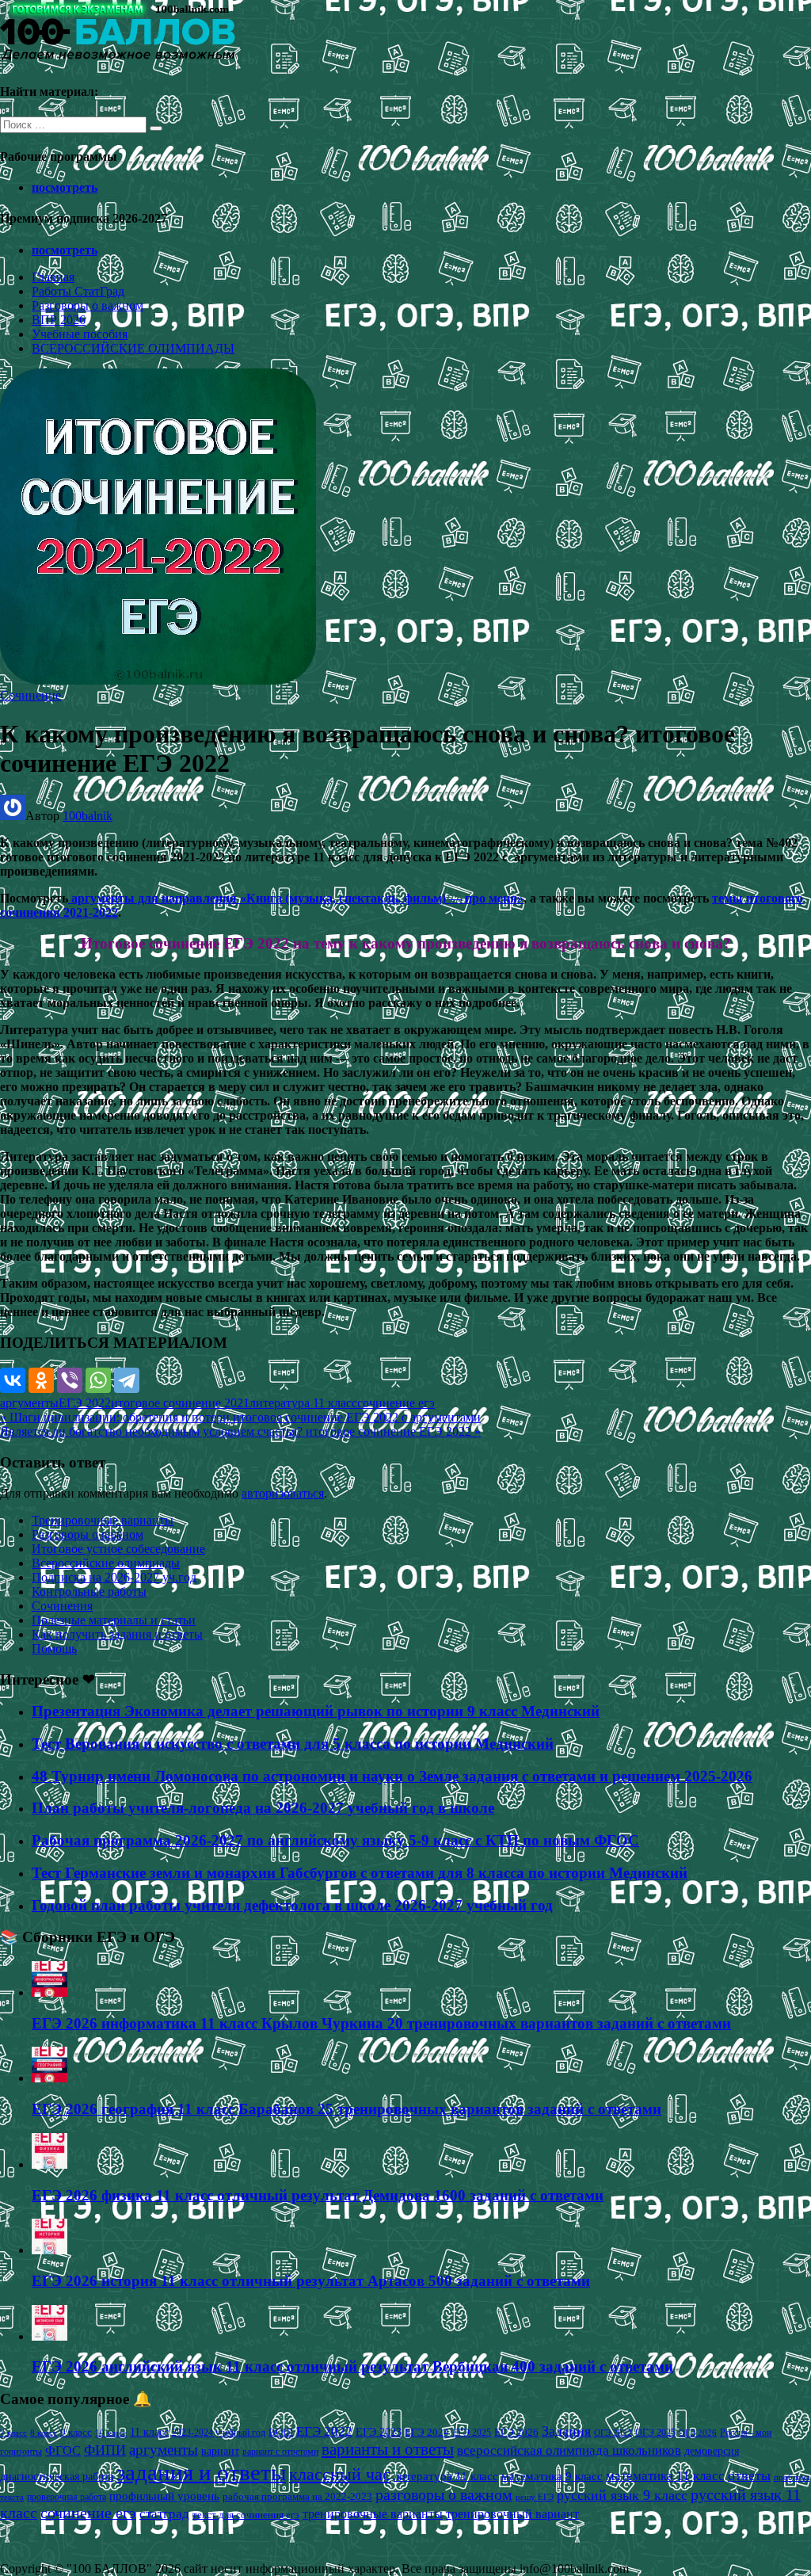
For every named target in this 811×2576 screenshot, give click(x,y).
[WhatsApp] (98, 1380)
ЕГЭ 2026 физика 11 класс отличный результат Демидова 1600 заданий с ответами (318, 2195)
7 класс (13, 2433)
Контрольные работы (89, 1591)
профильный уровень (164, 2496)
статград (164, 2514)
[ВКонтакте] (13, 1380)
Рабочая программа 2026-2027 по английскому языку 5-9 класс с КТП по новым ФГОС (335, 1840)
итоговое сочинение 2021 (180, 1403)
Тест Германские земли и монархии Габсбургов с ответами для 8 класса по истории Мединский (360, 1873)
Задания (566, 2431)
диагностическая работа (57, 2477)
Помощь (54, 1649)
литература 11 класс (303, 1403)
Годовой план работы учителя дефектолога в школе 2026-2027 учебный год (292, 1905)
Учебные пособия (80, 334)
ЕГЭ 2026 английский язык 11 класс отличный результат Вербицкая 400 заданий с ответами (352, 2366)
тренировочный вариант (512, 2514)
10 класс (111, 2433)
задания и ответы (201, 2472)
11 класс (149, 2432)
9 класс (76, 2432)
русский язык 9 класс (622, 2495)
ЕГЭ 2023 (379, 2432)
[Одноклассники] (41, 1380)
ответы (749, 2475)
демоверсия (712, 2451)
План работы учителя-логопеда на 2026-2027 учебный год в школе (263, 1808)
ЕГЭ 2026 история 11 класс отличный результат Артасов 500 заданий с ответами (311, 2281)
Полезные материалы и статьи (114, 1620)
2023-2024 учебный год (219, 2433)
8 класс (44, 2433)
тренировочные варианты (373, 2514)
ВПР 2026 (59, 320)
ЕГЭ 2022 (85, 1403)
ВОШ (281, 2433)
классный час (340, 2475)
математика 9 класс (552, 2476)
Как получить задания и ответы (117, 1634)
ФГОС (63, 2450)
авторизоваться (283, 1493)
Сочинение (30, 695)
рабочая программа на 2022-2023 (297, 2496)
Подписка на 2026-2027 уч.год (114, 1577)
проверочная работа (67, 2497)
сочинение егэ (396, 1403)
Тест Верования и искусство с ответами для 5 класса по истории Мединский (293, 1744)
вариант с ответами (280, 2452)
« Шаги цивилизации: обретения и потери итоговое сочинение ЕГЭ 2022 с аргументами (240, 1417)
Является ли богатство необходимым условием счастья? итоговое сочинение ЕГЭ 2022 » (240, 1431)
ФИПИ (105, 2450)
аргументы (29, 1403)
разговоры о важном (444, 2494)
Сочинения (62, 1606)
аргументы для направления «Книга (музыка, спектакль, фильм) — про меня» (296, 898)
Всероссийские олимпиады (106, 1563)
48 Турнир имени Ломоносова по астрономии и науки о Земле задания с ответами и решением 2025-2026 (392, 1776)
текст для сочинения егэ (246, 2515)
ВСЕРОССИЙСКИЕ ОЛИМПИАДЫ (133, 348)
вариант (220, 2451)
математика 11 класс (665, 2475)
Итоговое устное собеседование (118, 1549)
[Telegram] (127, 1380)
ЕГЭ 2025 (472, 2433)
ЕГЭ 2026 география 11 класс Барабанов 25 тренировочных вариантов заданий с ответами (346, 2109)
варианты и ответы (388, 2449)
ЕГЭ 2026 (516, 2432)
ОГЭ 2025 (655, 2433)
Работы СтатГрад (78, 291)
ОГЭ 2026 (698, 2433)
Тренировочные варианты (103, 1520)
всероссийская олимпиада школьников (569, 2450)
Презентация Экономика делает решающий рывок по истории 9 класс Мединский (316, 1711)
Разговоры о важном (88, 305)
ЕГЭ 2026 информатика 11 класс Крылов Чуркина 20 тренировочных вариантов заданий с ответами (381, 2023)
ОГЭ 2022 (613, 2433)
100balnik (88, 816)
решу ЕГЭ (535, 2497)
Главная (53, 277)
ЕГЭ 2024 (427, 2432)
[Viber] (70, 1380)
